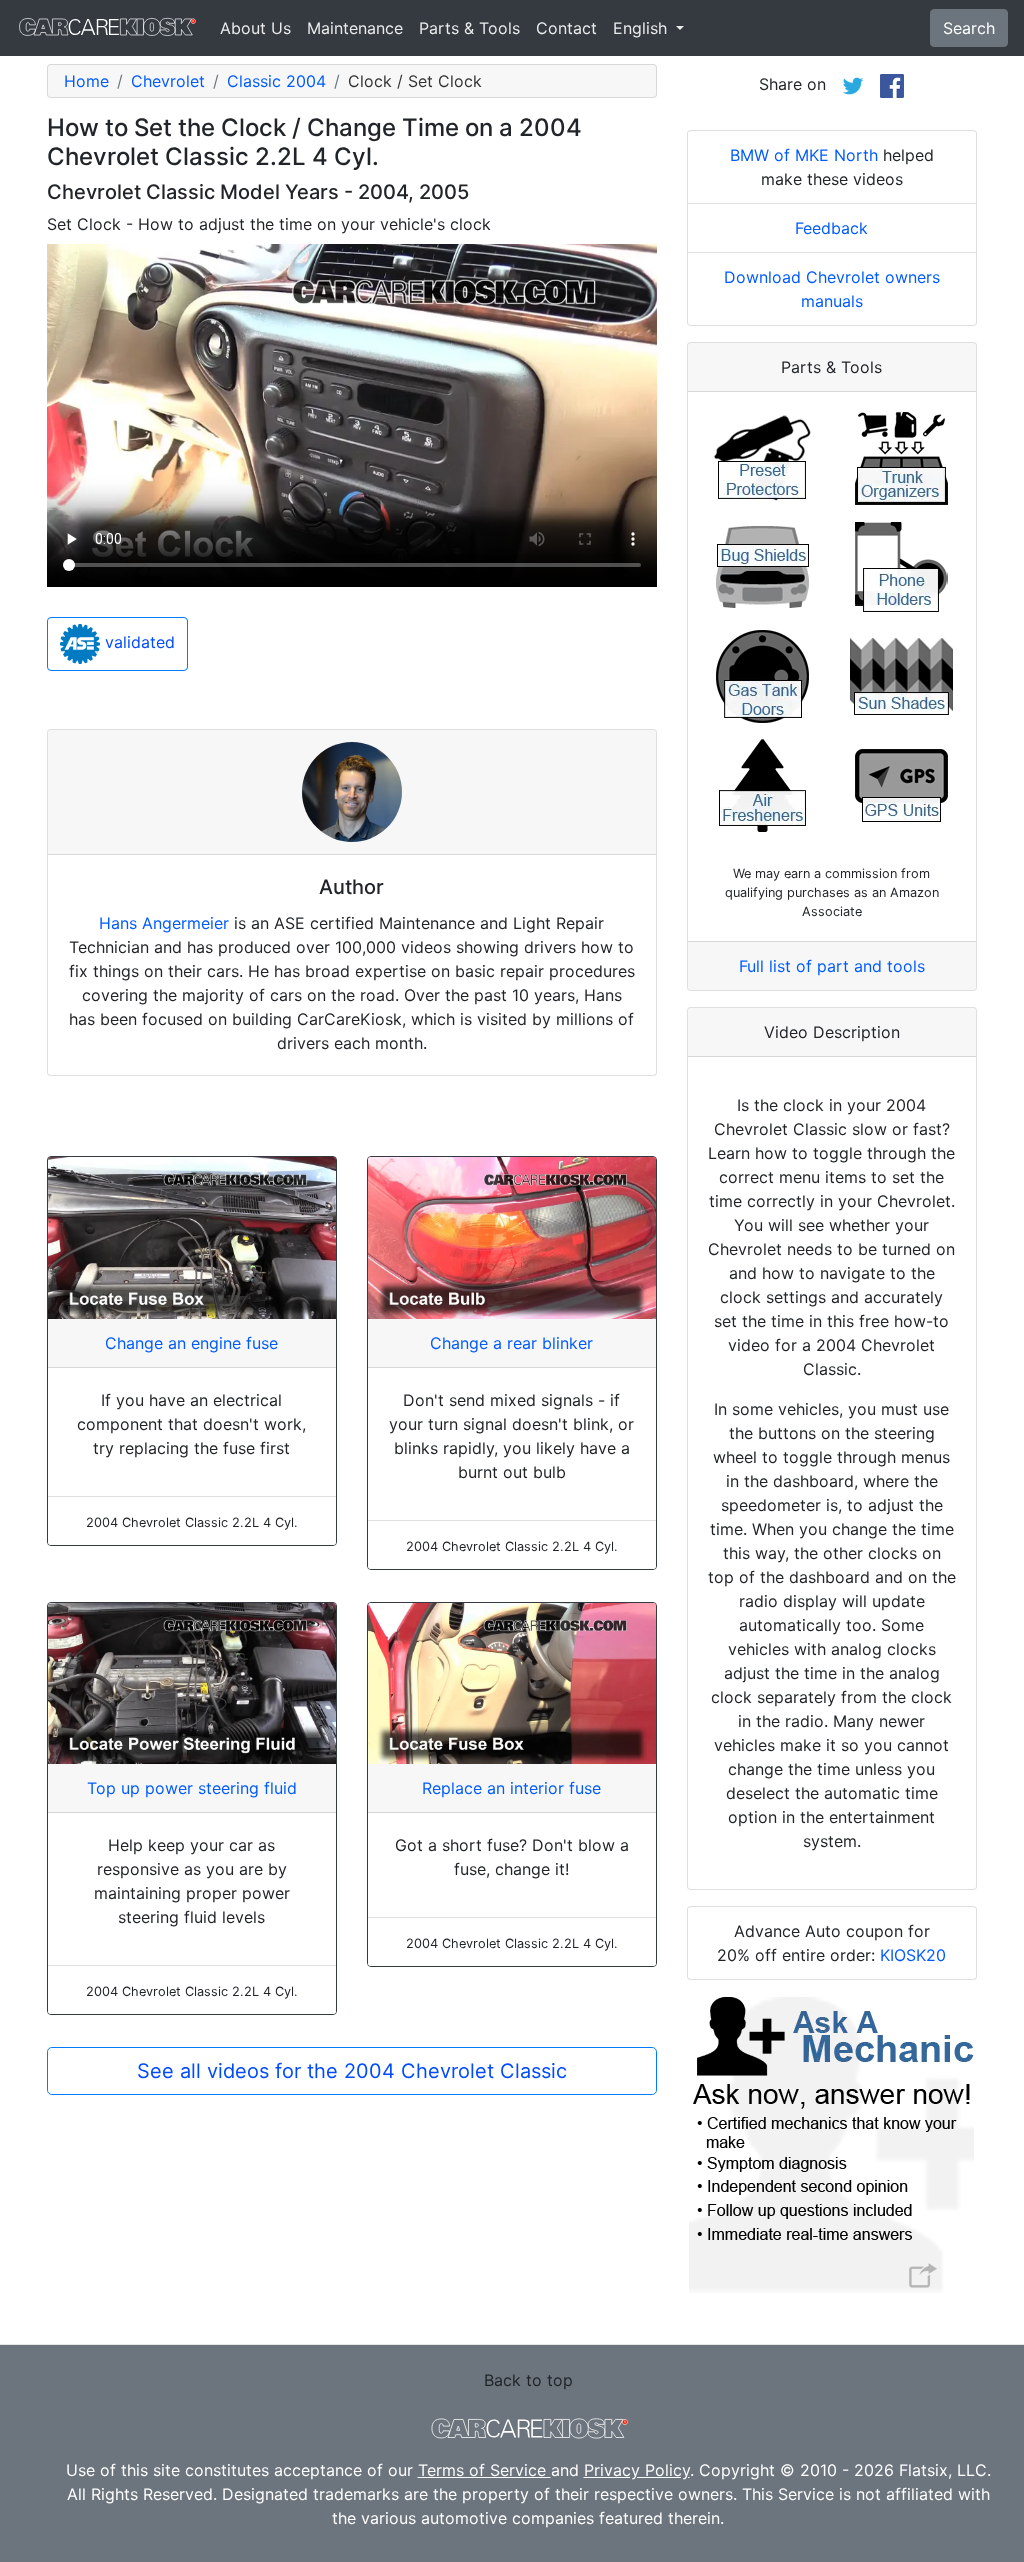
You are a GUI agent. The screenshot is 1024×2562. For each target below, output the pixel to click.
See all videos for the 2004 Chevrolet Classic (352, 2071)
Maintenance (355, 28)
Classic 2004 (276, 81)
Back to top (528, 2380)
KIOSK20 (913, 1955)
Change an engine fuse (191, 1343)
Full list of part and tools (832, 966)
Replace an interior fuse (511, 1788)
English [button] (642, 28)
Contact (566, 28)
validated (137, 642)
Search (969, 28)
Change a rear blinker (511, 1343)
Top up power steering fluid (192, 1788)
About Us (255, 28)
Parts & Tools (469, 28)
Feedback (831, 228)
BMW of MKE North (804, 155)
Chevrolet (168, 81)
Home (86, 81)
